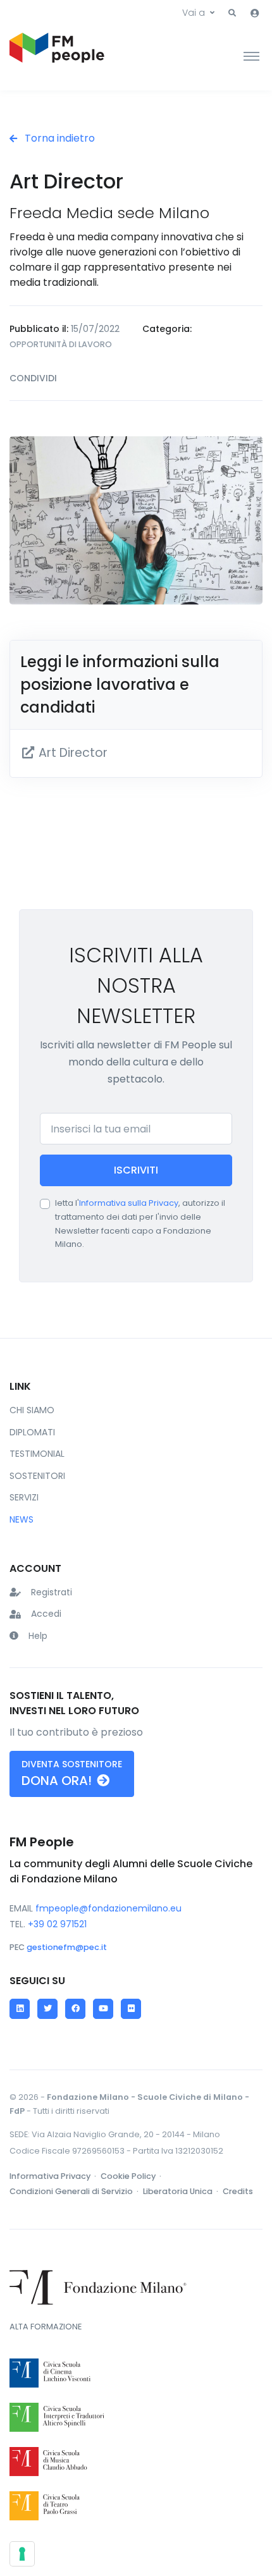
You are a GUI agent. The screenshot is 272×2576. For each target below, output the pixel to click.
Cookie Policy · (132, 2176)
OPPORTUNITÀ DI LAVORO (61, 344)
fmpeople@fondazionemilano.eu (108, 1908)
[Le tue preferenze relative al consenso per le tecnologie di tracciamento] (22, 2554)
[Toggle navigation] (251, 56)
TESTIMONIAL (37, 1454)
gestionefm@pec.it (67, 1947)
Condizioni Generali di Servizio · (75, 2191)
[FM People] (57, 56)
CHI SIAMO (32, 1410)
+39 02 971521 (57, 1924)
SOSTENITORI (37, 1476)
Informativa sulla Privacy (129, 1203)
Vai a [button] (194, 13)
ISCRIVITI (136, 1170)
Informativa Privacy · (54, 2176)
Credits (238, 2191)
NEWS (22, 1519)
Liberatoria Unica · (182, 2191)
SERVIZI (24, 1497)
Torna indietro (59, 138)
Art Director (71, 753)
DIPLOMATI (32, 1432)
